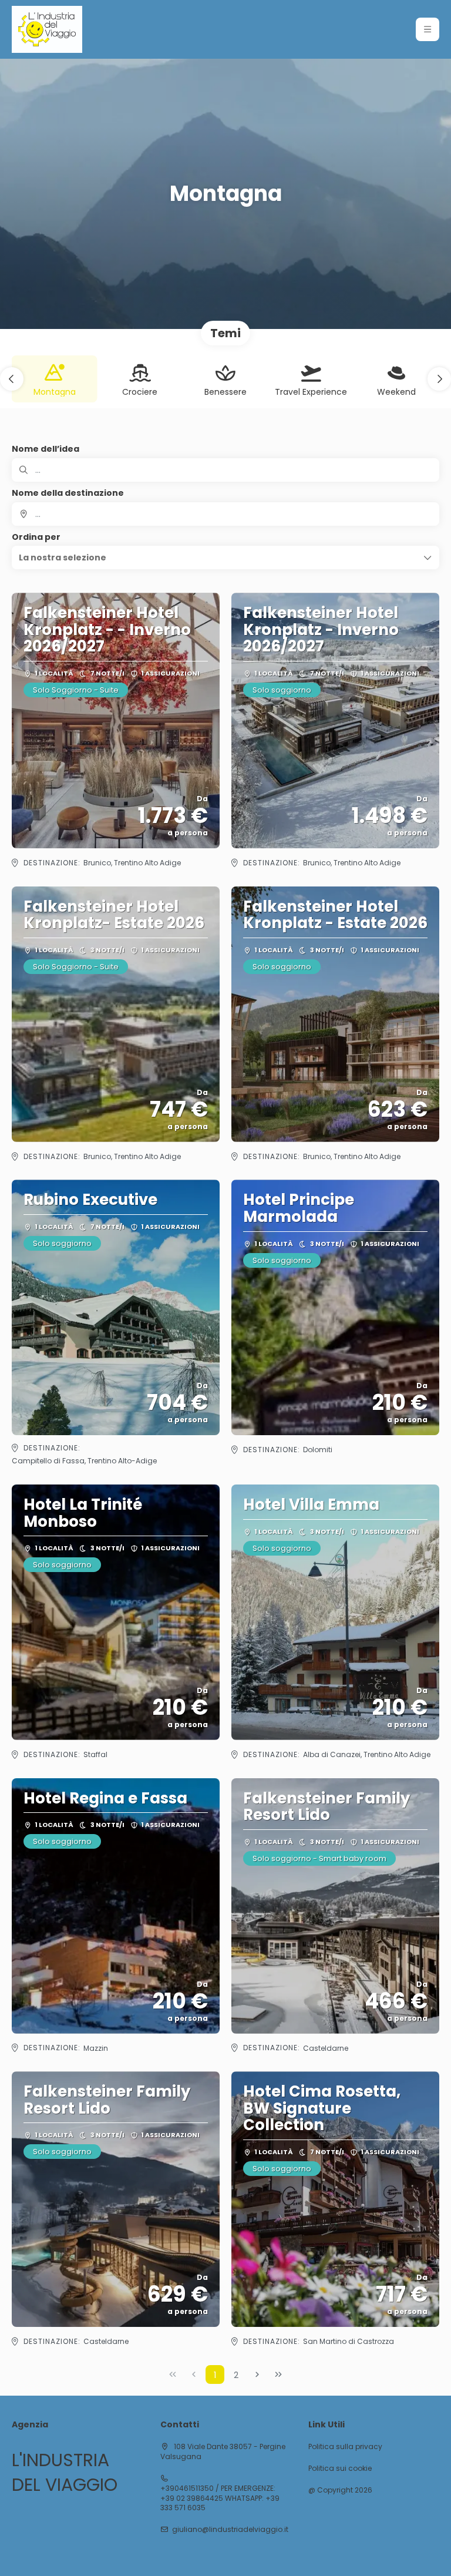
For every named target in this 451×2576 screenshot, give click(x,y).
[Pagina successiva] (257, 2375)
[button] (428, 29)
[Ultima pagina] (278, 2375)
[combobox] (225, 514)
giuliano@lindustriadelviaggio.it (230, 2530)
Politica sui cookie (340, 2468)
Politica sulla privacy (345, 2447)
